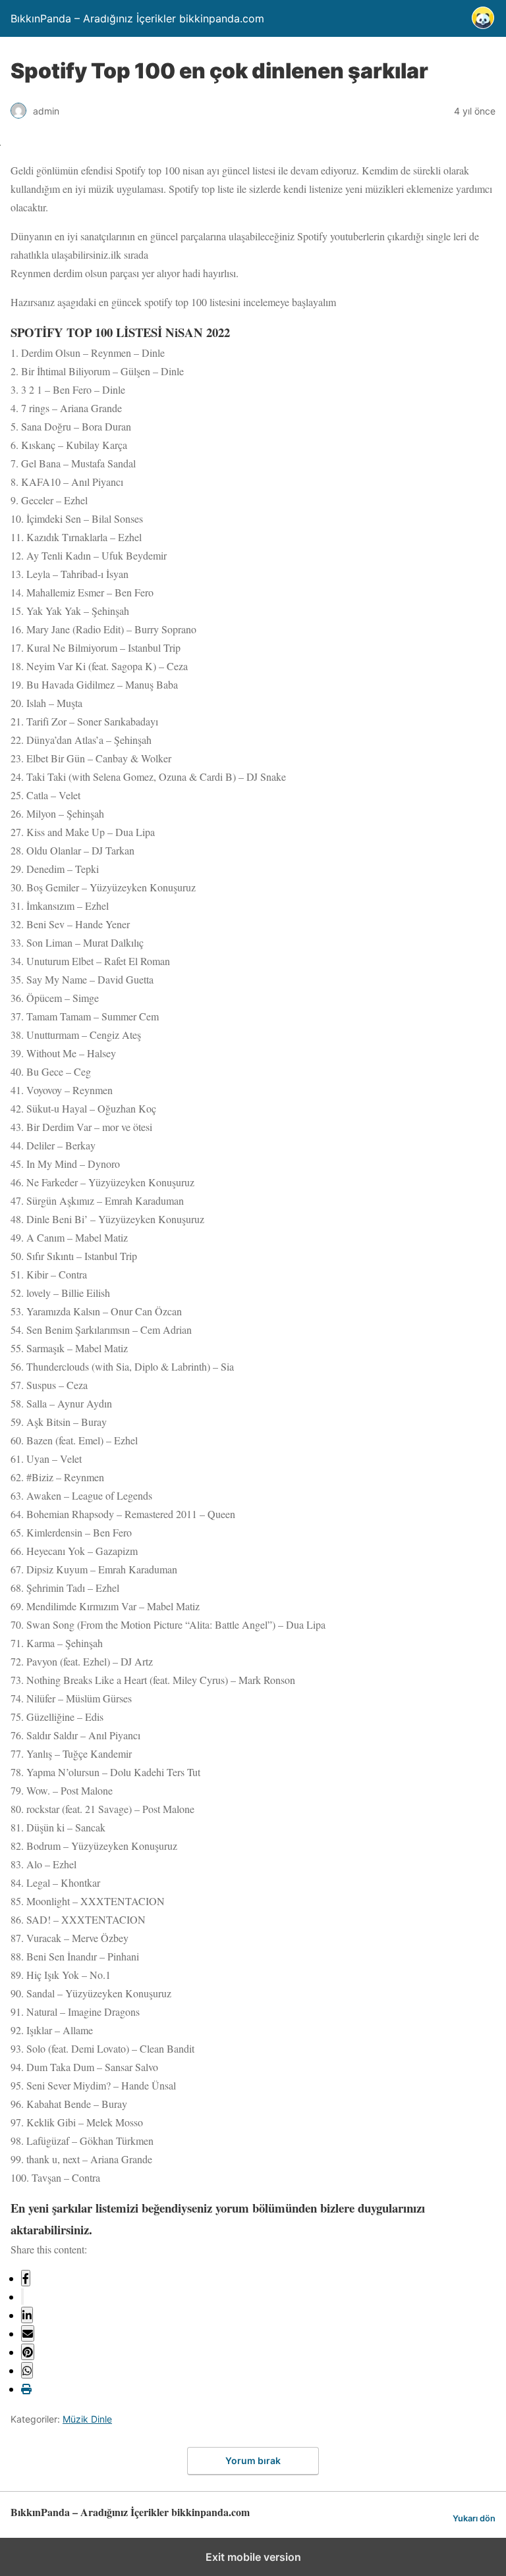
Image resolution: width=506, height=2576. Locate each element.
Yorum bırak (253, 2460)
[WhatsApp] (27, 2370)
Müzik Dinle (87, 2419)
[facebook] (26, 2278)
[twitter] (22, 2297)
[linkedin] (27, 2315)
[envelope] (28, 2333)
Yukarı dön (474, 2518)
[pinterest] (28, 2352)
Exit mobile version (253, 2557)
